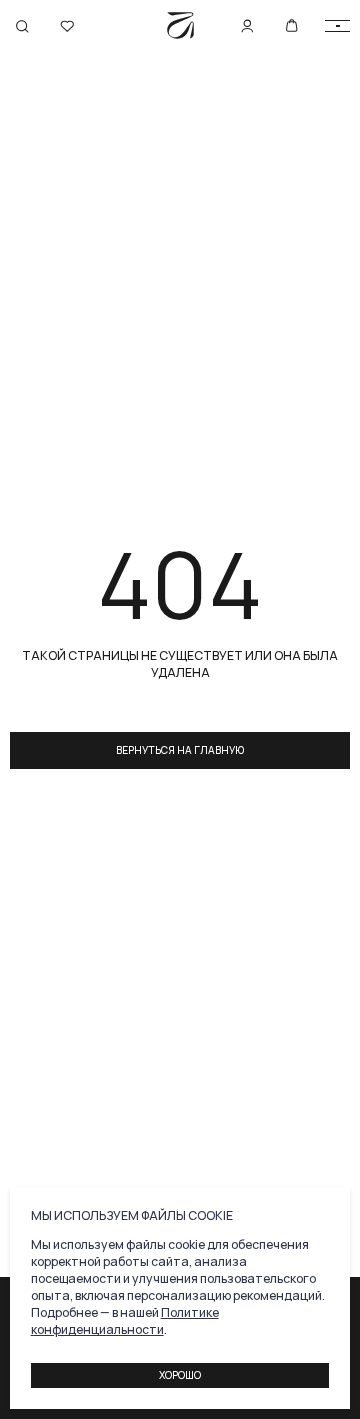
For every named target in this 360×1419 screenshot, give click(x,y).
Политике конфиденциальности (125, 1321)
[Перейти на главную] (180, 26)
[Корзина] (292, 26)
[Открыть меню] (337, 26)
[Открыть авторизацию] (67, 26)
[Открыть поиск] (22, 26)
